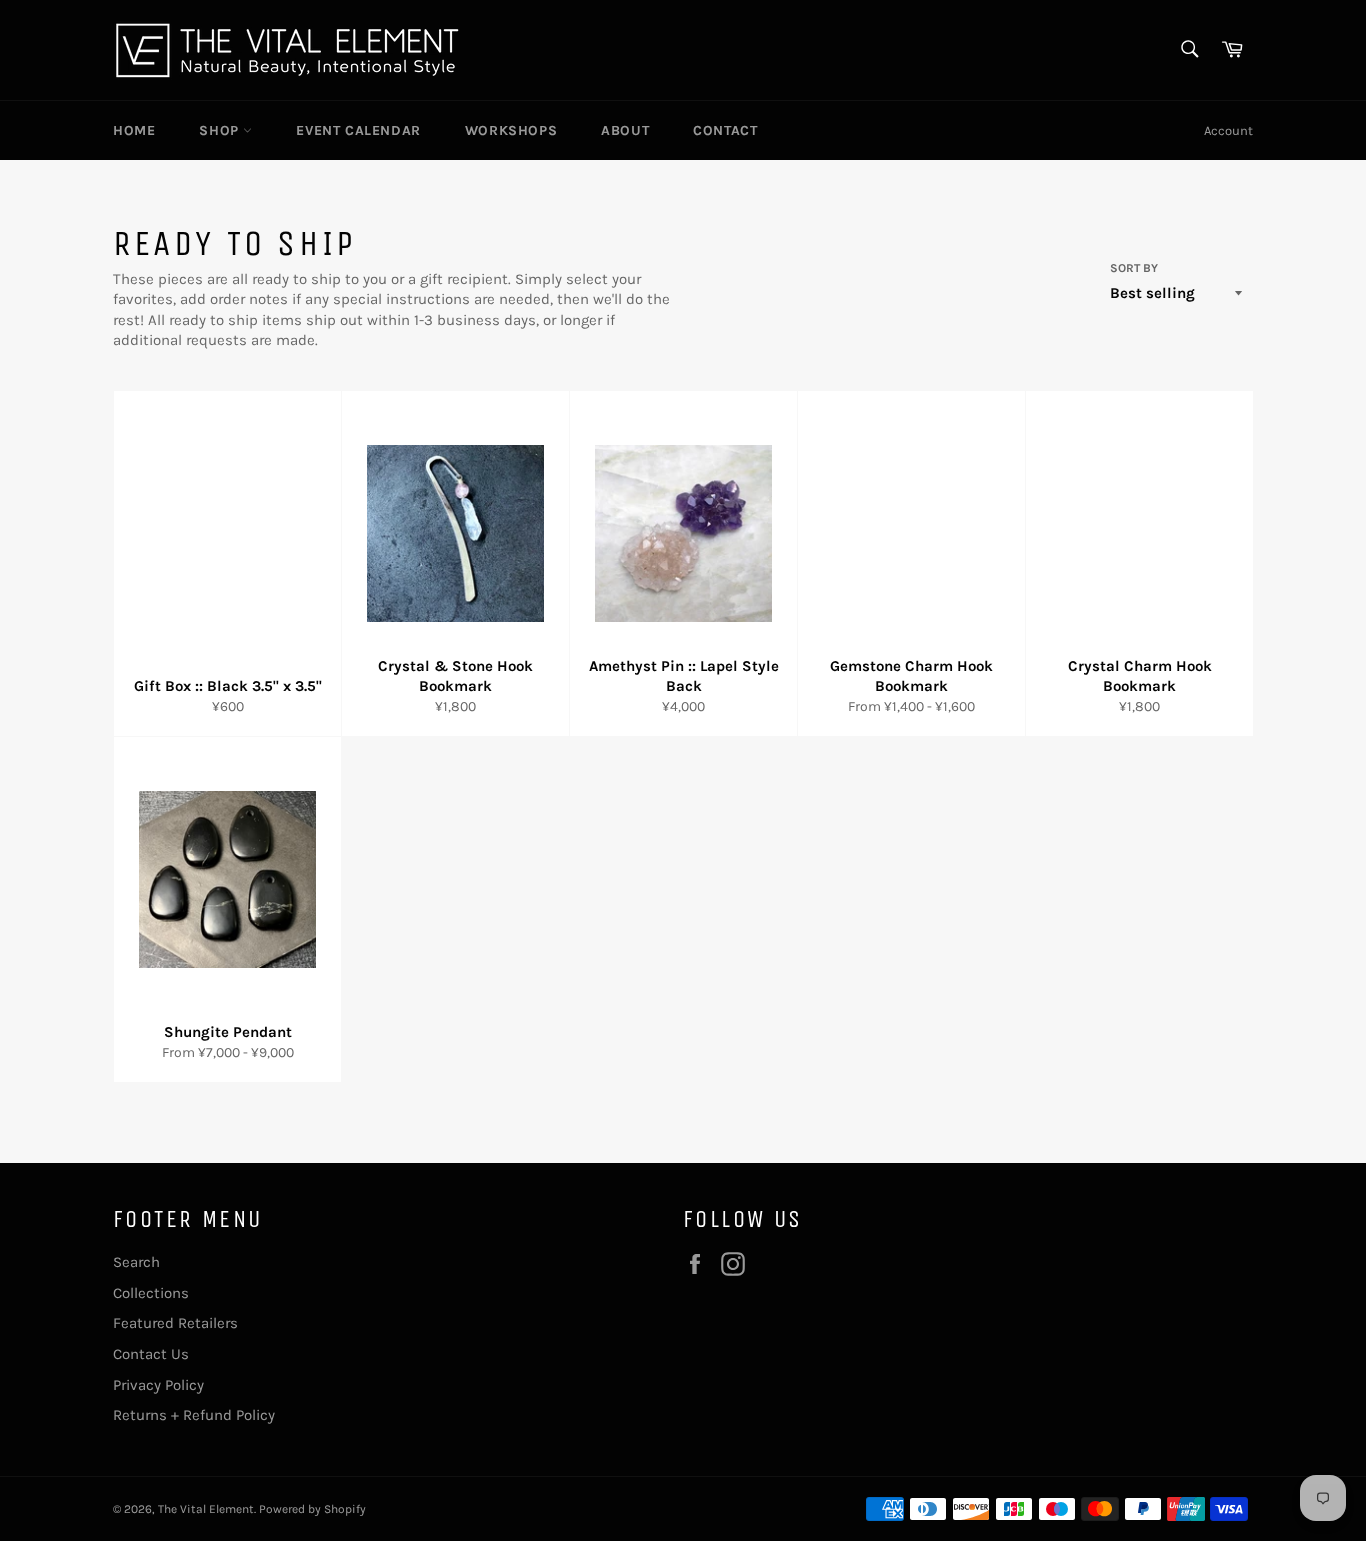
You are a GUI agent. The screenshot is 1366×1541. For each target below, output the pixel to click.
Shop (221, 130)
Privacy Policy (158, 1385)
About (625, 130)
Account (1228, 130)
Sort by (1134, 268)
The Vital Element (206, 1509)
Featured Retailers (175, 1323)
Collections (151, 1293)
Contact (725, 130)
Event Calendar (358, 130)
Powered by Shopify (312, 1509)
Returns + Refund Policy (194, 1415)
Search (136, 1262)
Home (134, 130)
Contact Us (151, 1354)
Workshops (511, 130)
